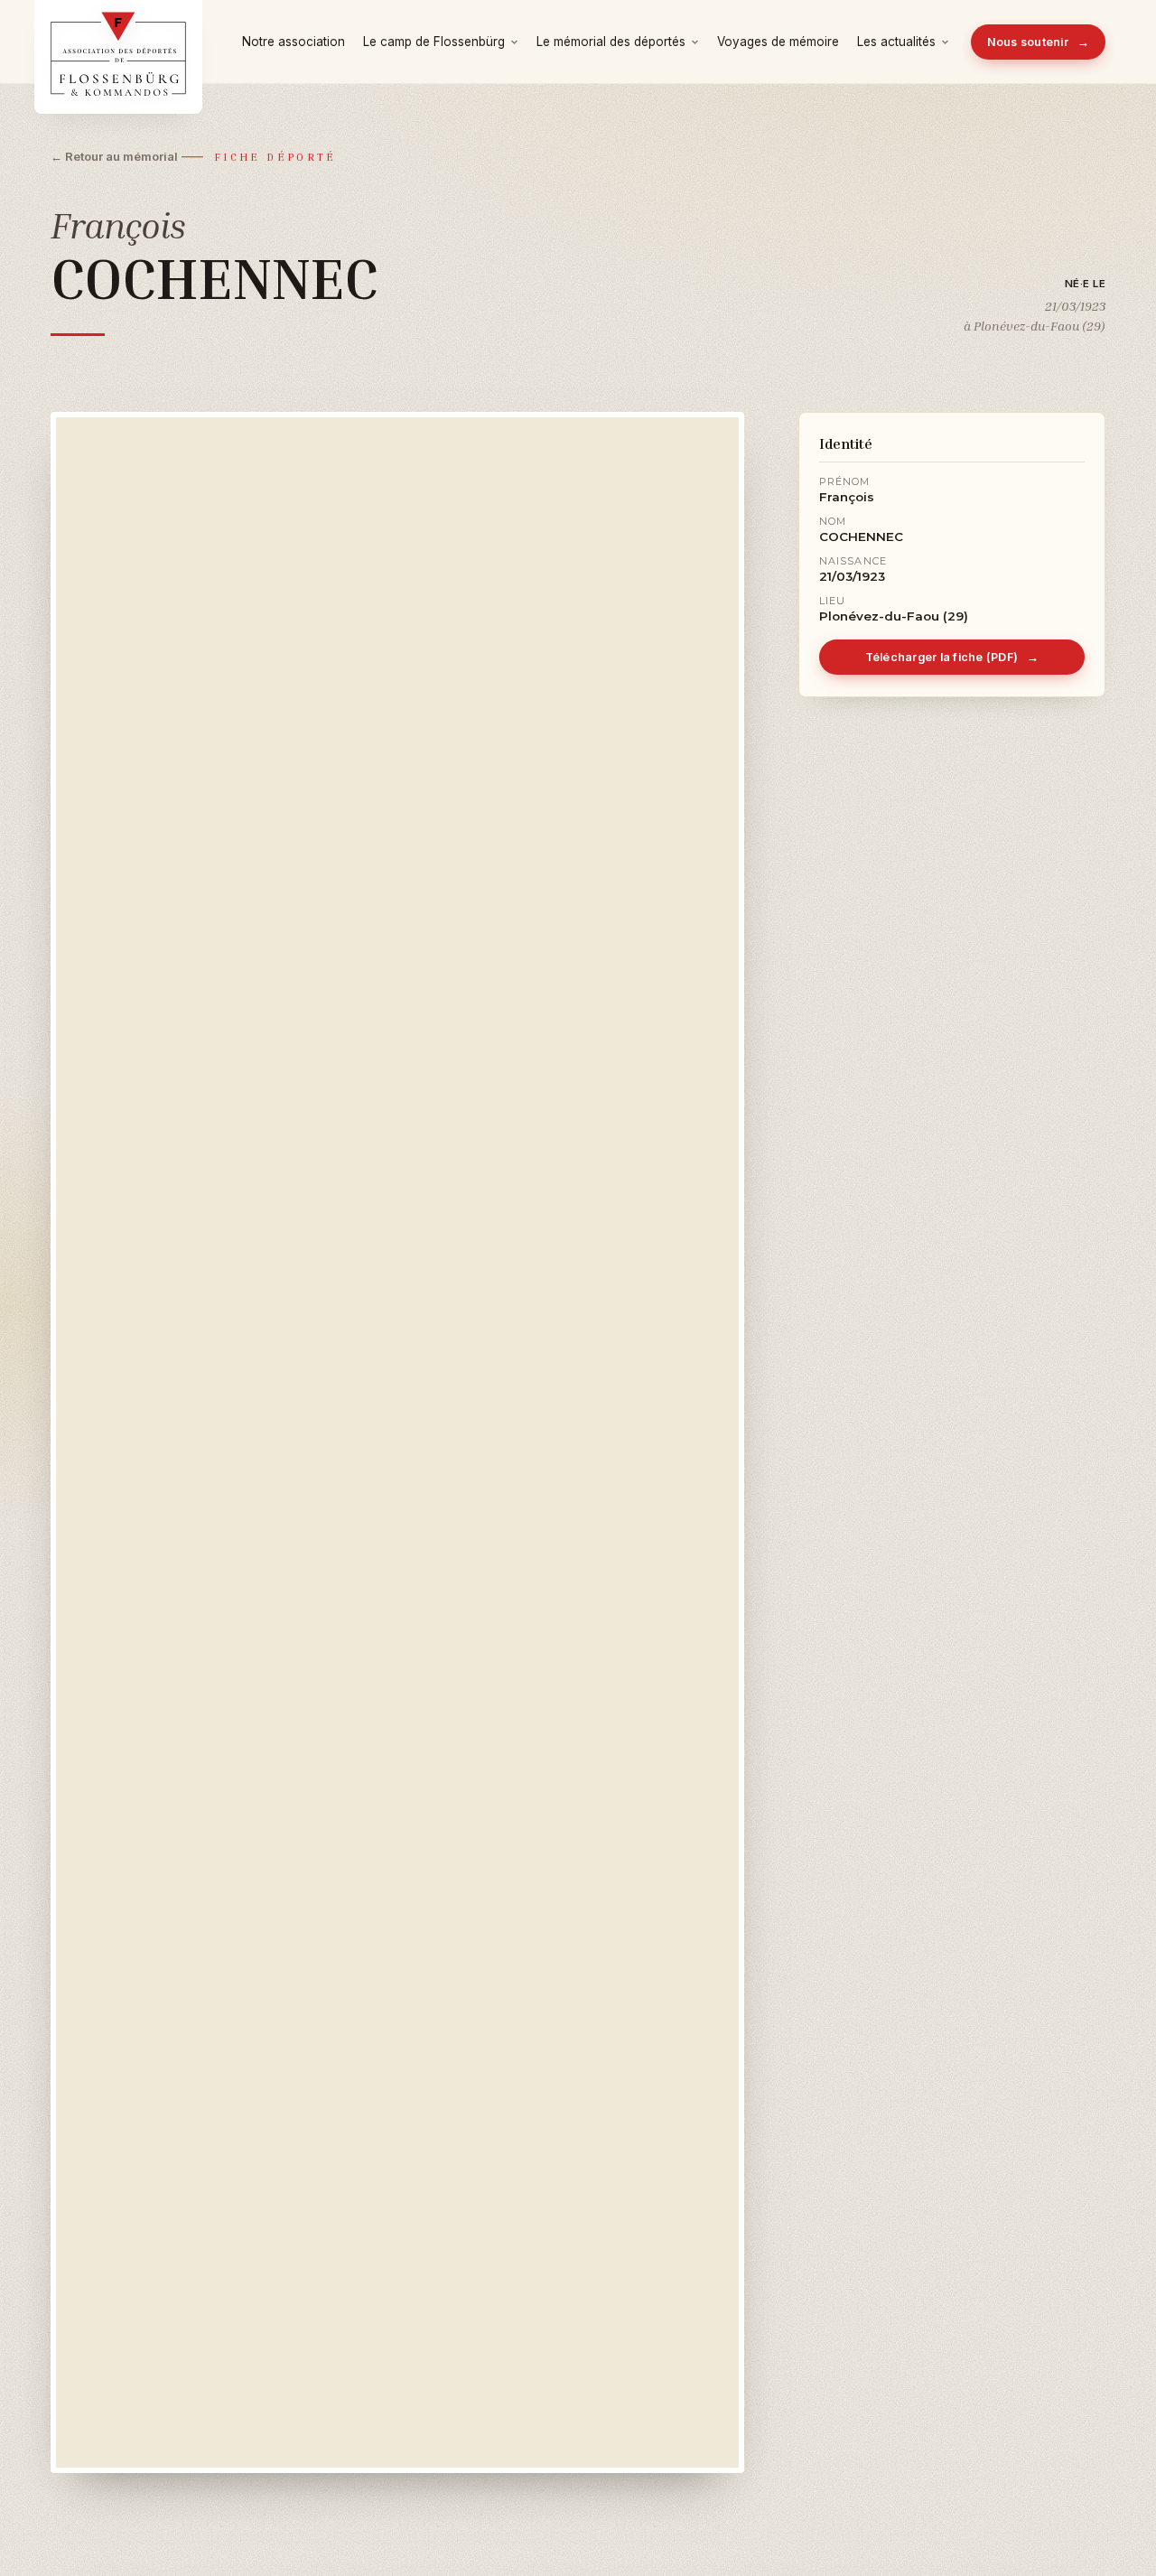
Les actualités (896, 42)
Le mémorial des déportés (611, 42)
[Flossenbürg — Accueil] (118, 42)
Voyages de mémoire (778, 42)
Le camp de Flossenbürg (434, 42)
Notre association (294, 42)
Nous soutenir (1039, 42)
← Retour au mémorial (114, 156)
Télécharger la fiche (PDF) (952, 657)
